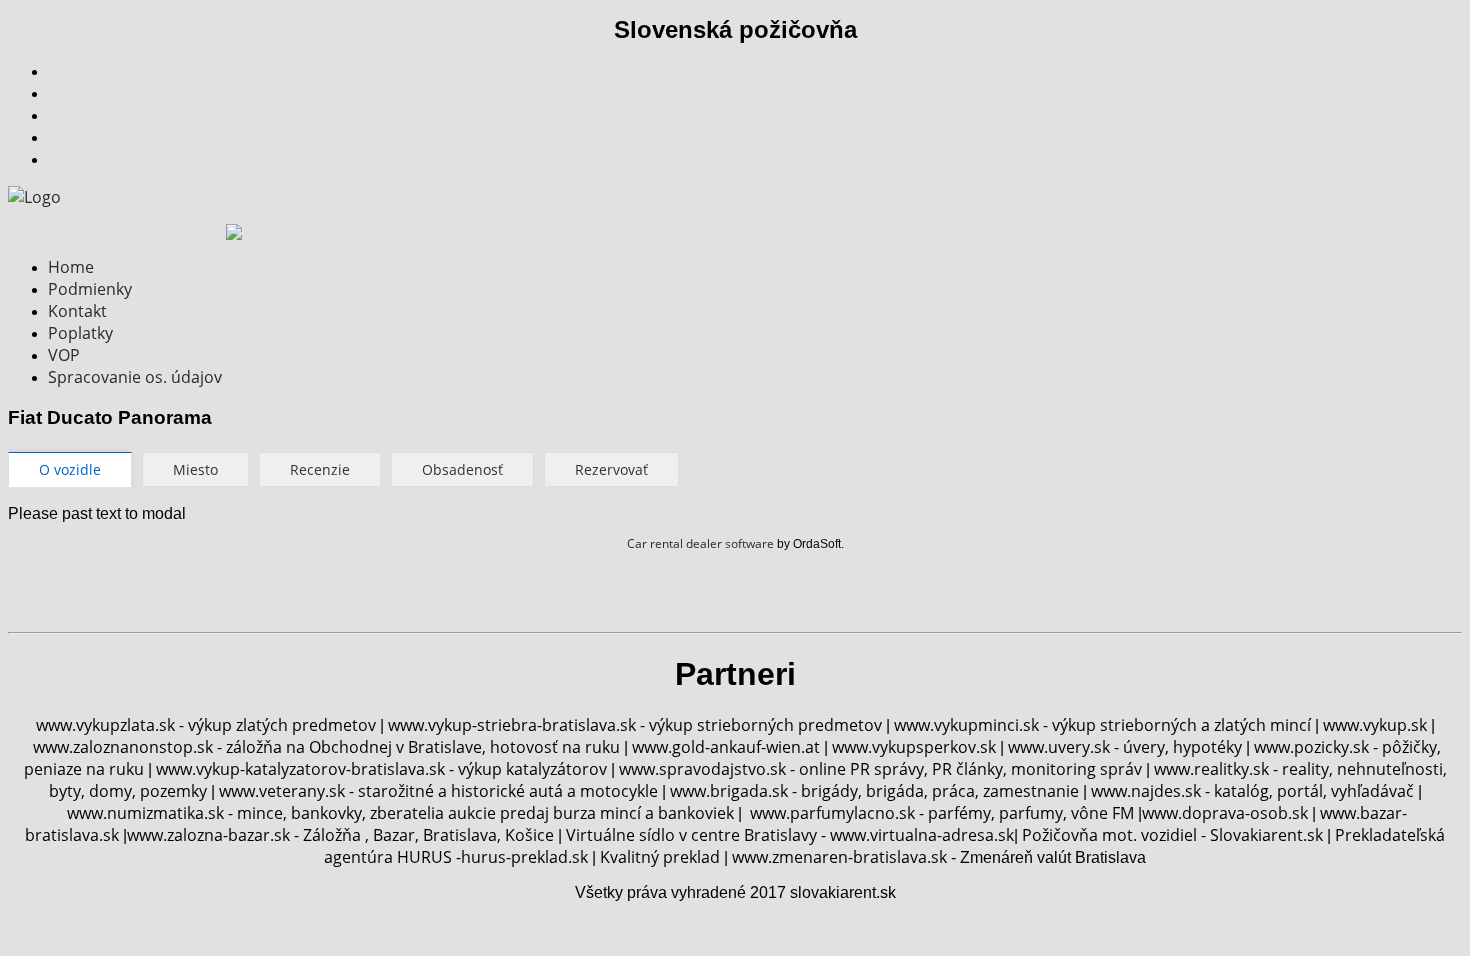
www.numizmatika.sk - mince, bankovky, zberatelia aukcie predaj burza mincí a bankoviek (400, 813)
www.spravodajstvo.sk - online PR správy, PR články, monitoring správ (880, 769)
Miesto (195, 469)
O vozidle (70, 469)
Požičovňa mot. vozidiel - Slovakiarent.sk (1174, 835)
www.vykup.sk (1377, 725)
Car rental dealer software (700, 543)
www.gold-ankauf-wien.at (726, 747)
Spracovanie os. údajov (135, 377)
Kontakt (77, 311)
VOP (64, 355)
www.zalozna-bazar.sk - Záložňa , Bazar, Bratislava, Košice (340, 835)
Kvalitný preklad (660, 857)
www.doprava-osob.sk (1225, 813)
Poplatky (80, 333)
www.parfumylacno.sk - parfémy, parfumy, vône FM (942, 813)
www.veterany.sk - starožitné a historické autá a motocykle (438, 791)
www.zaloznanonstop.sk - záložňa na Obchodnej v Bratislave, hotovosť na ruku (326, 747)
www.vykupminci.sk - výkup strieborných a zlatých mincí (1102, 725)
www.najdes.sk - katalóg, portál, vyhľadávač (1252, 791)
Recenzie (320, 469)
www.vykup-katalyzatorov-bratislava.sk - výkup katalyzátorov (381, 769)
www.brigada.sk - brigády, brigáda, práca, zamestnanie (874, 791)
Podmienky (90, 289)
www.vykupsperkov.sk (914, 747)
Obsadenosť (462, 469)
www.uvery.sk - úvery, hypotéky (1125, 747)
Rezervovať (611, 469)
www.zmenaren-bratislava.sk (841, 857)
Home (71, 267)
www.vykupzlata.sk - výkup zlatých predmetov (206, 725)
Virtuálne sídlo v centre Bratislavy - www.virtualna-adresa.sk (790, 835)
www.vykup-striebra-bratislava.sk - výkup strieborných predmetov (635, 725)
